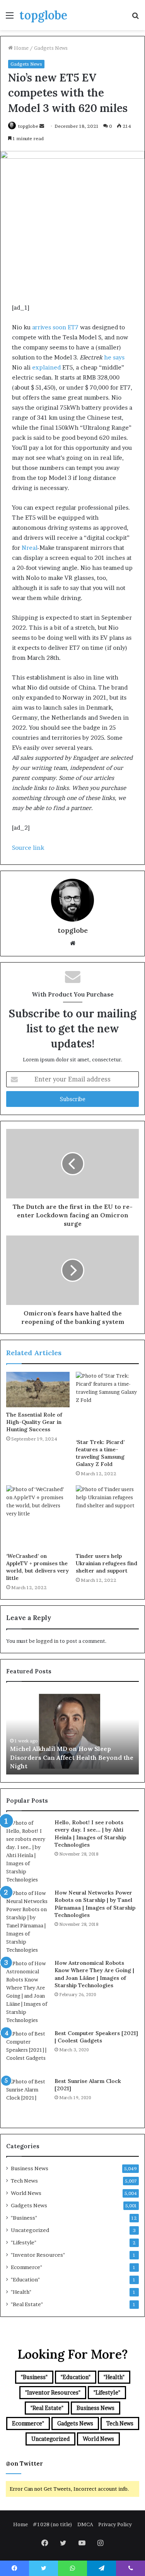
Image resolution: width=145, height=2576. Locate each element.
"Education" (25, 2279)
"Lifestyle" (24, 2242)
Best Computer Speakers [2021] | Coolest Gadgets (96, 2037)
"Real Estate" (27, 2304)
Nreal (29, 548)
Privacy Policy (115, 2524)
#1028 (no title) (53, 2524)
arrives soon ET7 (55, 327)
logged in (47, 1641)
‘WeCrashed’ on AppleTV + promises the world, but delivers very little (38, 1567)
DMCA (85, 2524)
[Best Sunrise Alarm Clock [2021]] (27, 2099)
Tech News (24, 2181)
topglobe (28, 126)
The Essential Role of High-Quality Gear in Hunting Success (34, 1422)
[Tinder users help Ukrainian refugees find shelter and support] (107, 1517)
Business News (30, 2168)
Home (21, 48)
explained (46, 367)
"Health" (21, 2292)
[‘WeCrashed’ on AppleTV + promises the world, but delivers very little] (38, 1517)
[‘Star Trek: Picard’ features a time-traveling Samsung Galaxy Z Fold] (107, 1403)
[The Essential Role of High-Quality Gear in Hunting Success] (38, 1390)
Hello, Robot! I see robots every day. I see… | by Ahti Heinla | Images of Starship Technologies (90, 1834)
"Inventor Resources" (38, 2255)
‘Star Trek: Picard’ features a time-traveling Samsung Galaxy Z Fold (100, 1453)
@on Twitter (24, 2463)
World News (26, 2193)
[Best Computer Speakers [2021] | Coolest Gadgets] (27, 2051)
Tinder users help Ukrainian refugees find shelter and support (107, 1563)
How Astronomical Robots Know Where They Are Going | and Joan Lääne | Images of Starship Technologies (94, 1974)
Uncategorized (30, 2230)
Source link (28, 848)
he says (114, 357)
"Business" (24, 2218)
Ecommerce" (26, 2267)
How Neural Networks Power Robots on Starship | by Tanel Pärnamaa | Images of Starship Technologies (95, 1904)
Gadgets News (51, 48)
